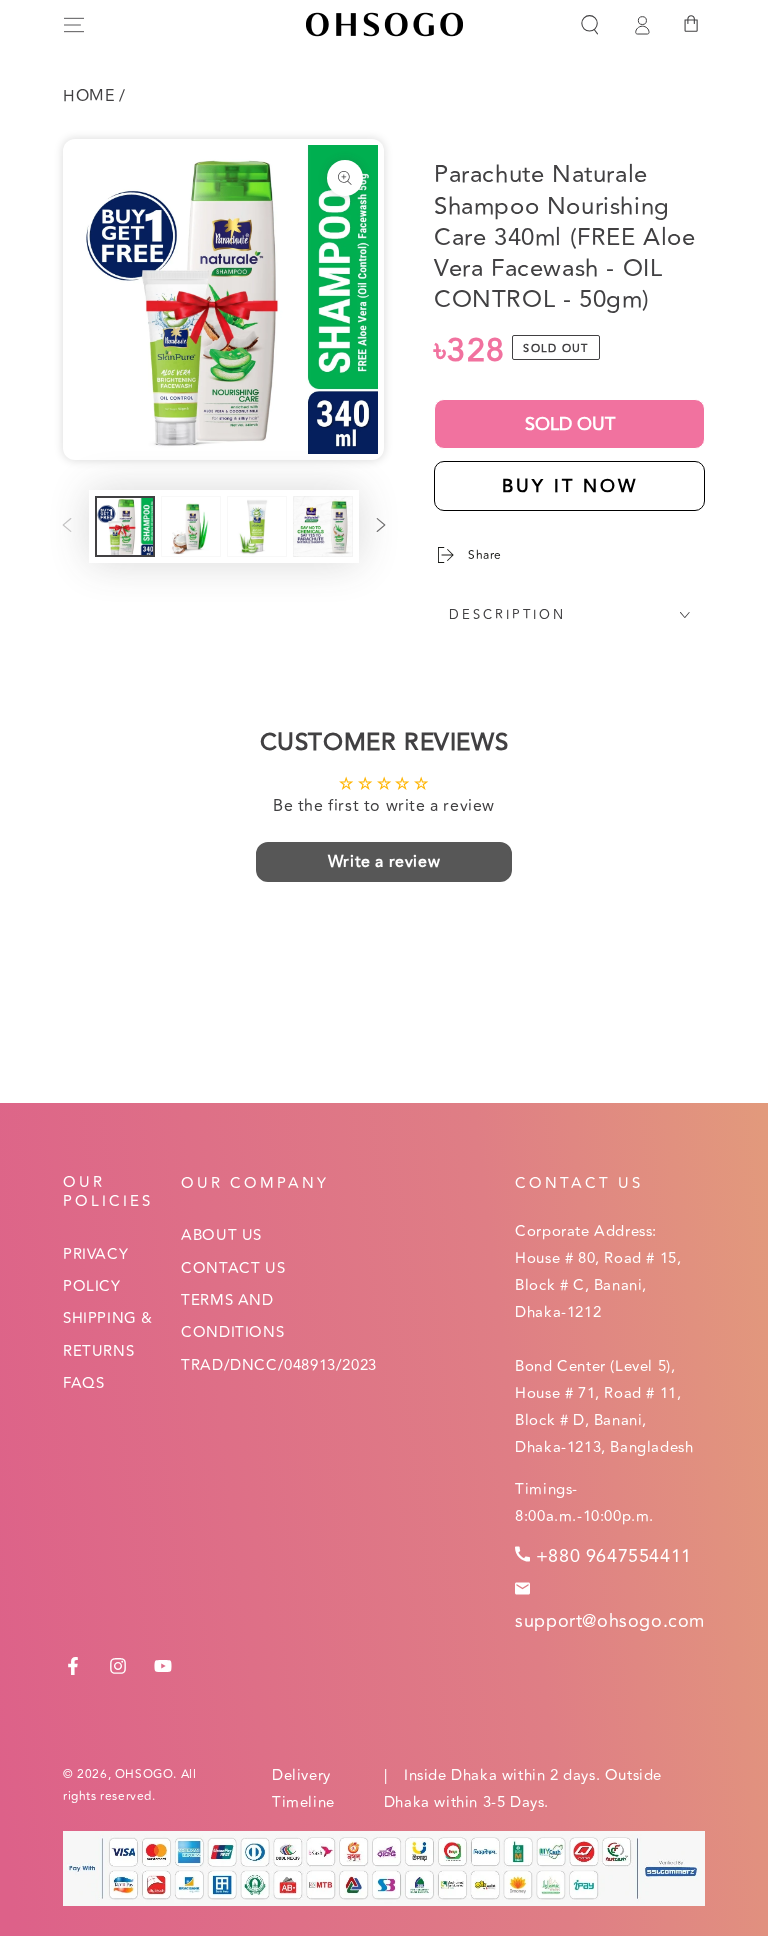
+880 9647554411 (614, 1556)
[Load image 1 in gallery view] (125, 526)
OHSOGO (144, 1774)
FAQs (83, 1383)
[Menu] (74, 25)
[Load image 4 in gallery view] (323, 526)
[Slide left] (67, 527)
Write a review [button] (384, 862)
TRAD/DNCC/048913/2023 (279, 1365)
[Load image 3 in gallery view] (257, 526)
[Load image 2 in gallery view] (191, 526)
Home (88, 96)
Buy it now (570, 486)
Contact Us (233, 1268)
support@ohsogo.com (610, 1621)
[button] (590, 25)
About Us (221, 1235)
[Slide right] (381, 527)
